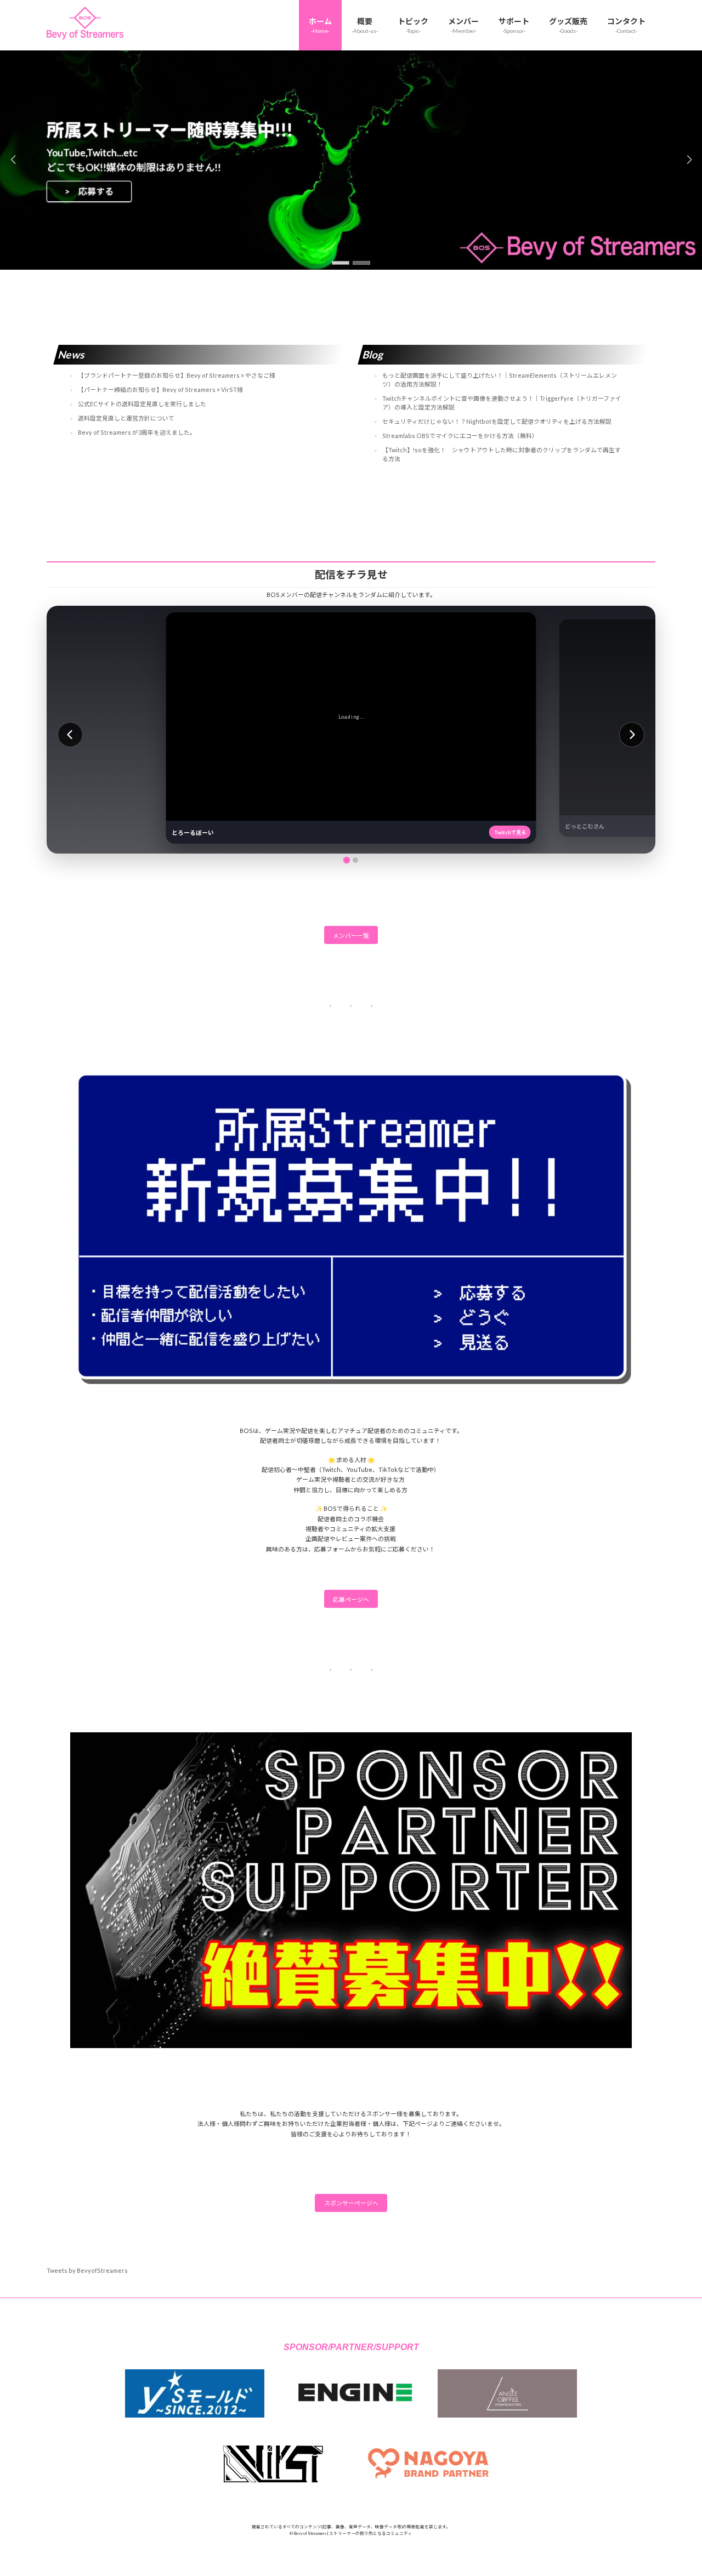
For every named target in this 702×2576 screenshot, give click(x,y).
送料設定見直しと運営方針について (126, 418)
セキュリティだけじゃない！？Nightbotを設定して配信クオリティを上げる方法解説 (497, 421)
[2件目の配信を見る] (355, 860)
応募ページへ (351, 1599)
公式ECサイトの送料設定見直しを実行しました (142, 404)
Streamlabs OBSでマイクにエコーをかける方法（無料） (460, 436)
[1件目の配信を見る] (347, 860)
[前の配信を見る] (70, 735)
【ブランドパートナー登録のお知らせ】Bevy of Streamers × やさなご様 (177, 375)
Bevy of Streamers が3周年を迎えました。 (137, 432)
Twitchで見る (510, 832)
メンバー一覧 (351, 936)
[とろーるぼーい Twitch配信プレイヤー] (351, 716)
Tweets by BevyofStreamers (87, 2270)
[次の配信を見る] (632, 735)
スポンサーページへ (351, 2203)
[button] (341, 263)
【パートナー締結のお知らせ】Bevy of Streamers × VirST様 (160, 389)
